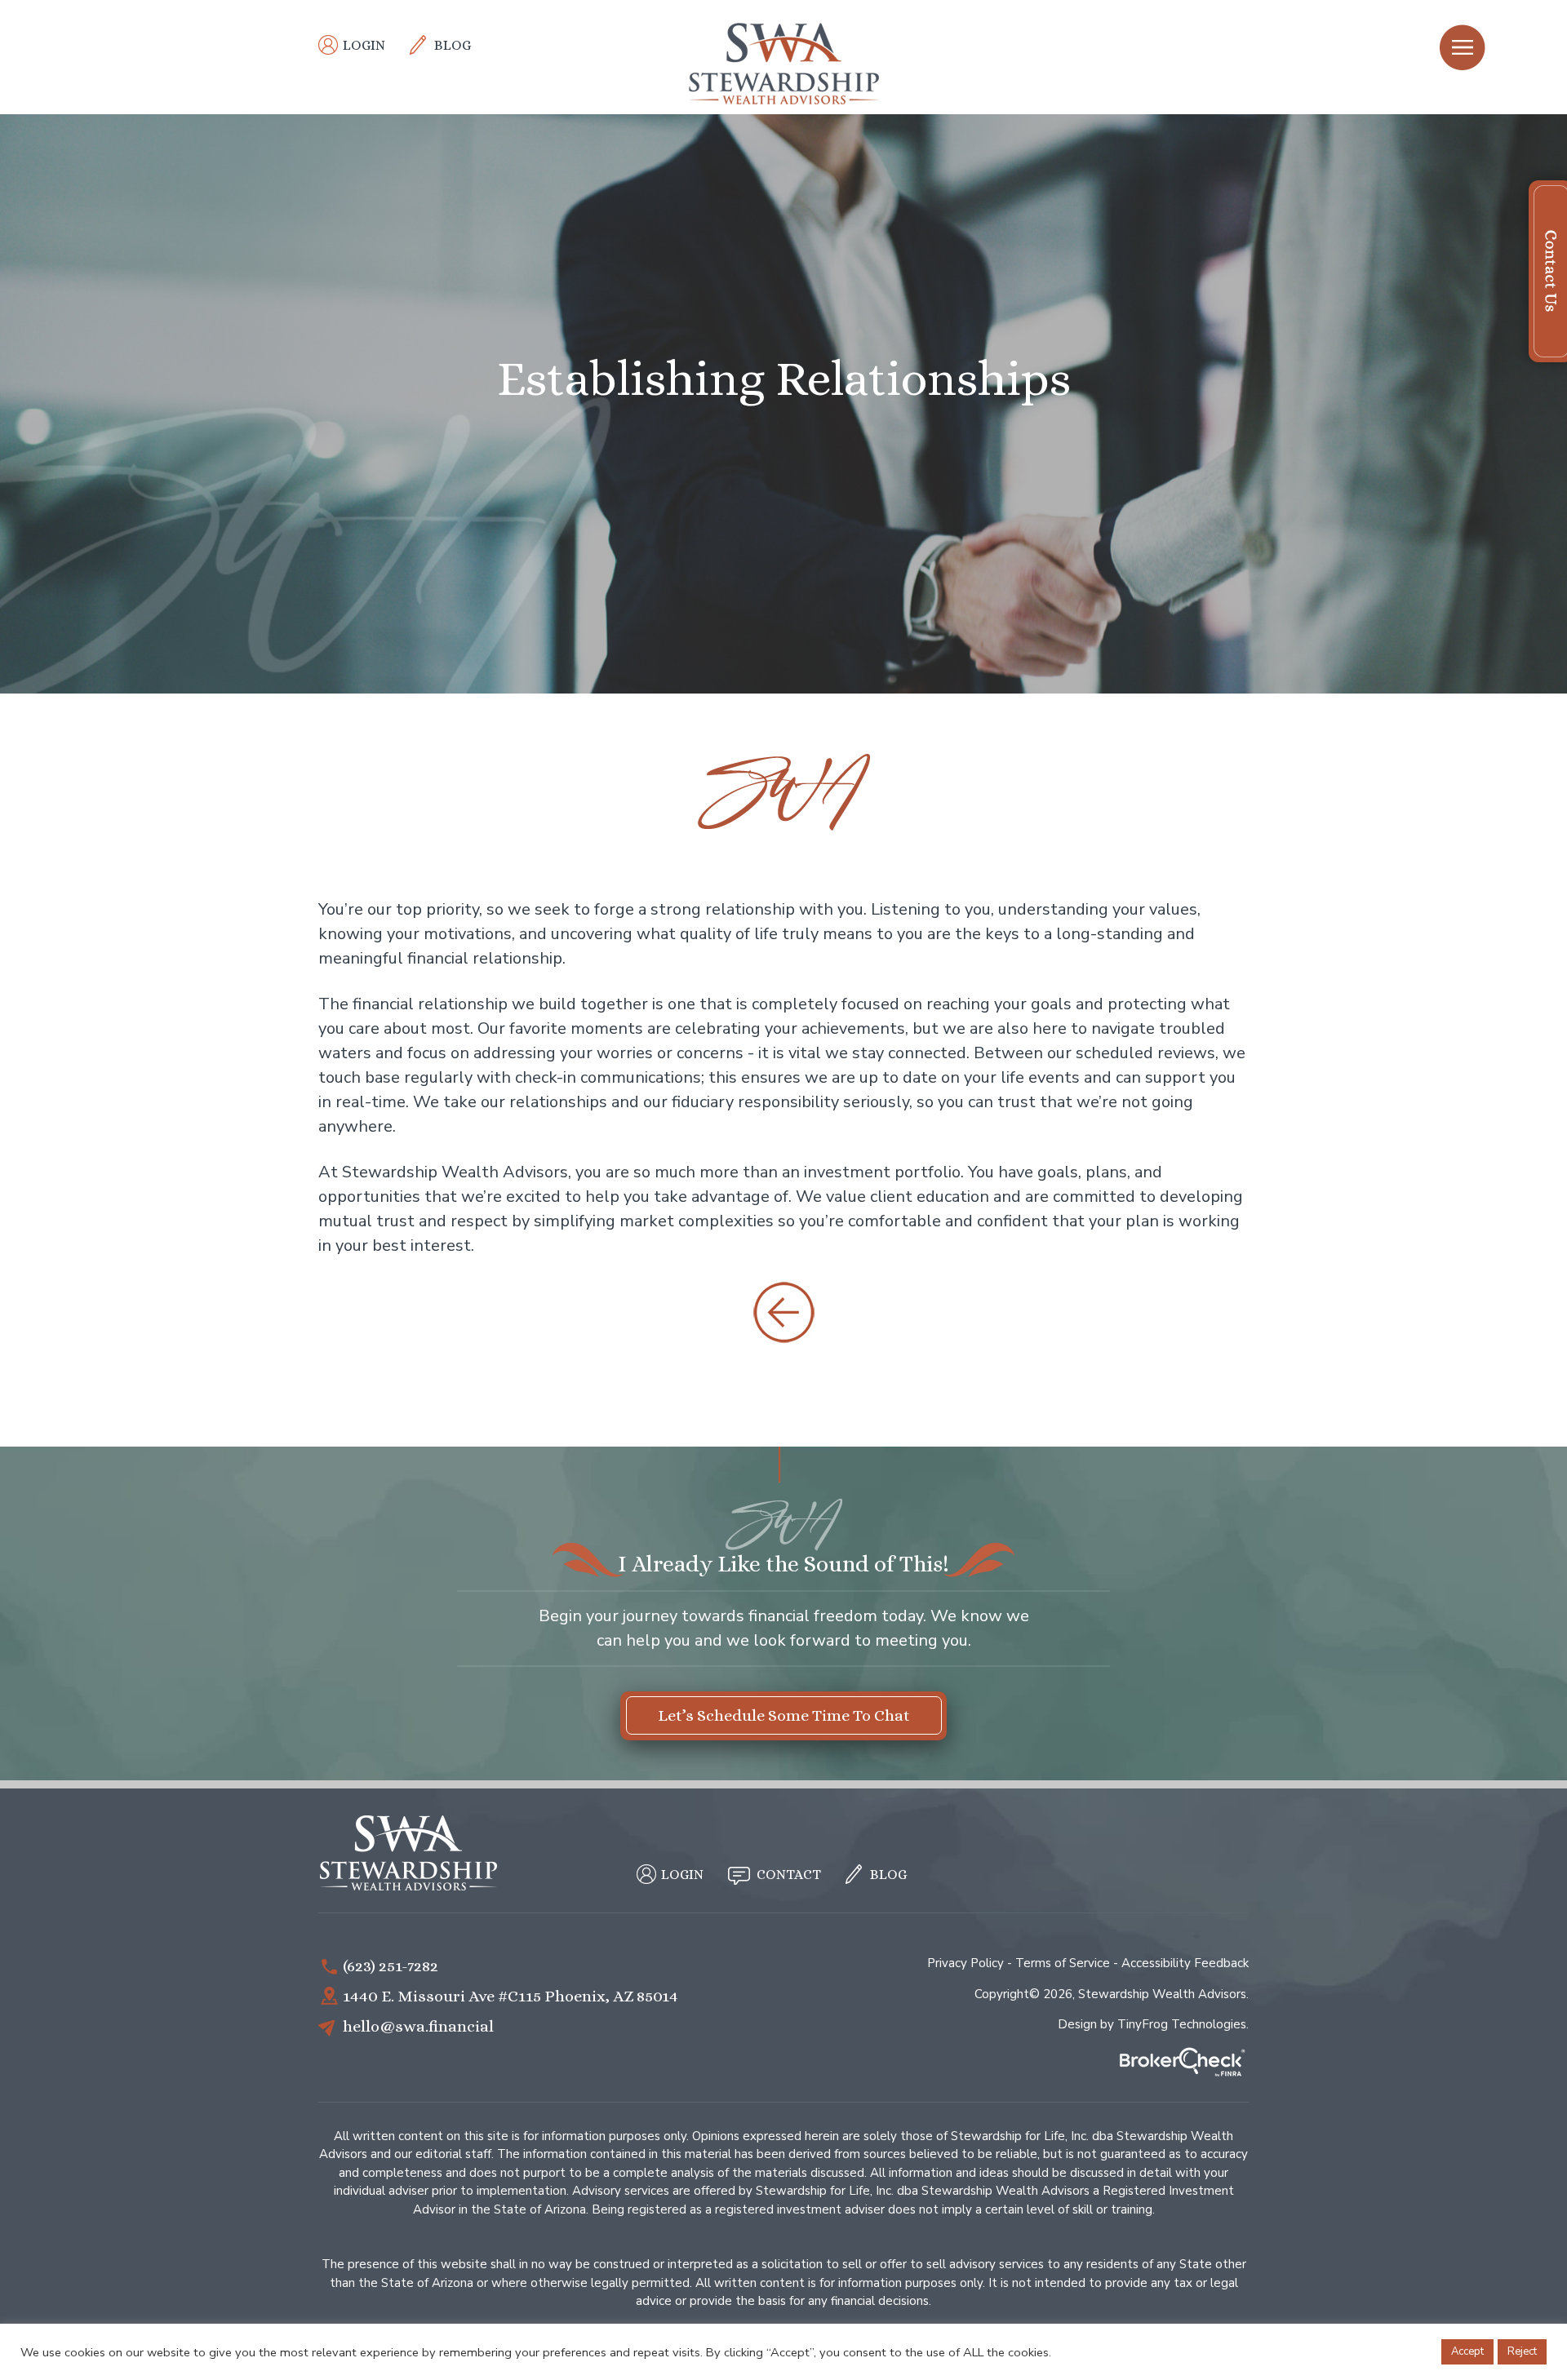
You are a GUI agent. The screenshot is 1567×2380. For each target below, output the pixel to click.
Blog (453, 45)
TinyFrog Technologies (1182, 2024)
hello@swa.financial (418, 2026)
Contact (789, 1875)
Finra (1183, 2064)
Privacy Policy (966, 1963)
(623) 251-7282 (391, 1966)
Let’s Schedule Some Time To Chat (784, 1715)
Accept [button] (1467, 2351)
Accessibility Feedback (1185, 1963)
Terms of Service (1063, 1963)
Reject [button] (1522, 2351)
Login (364, 45)
